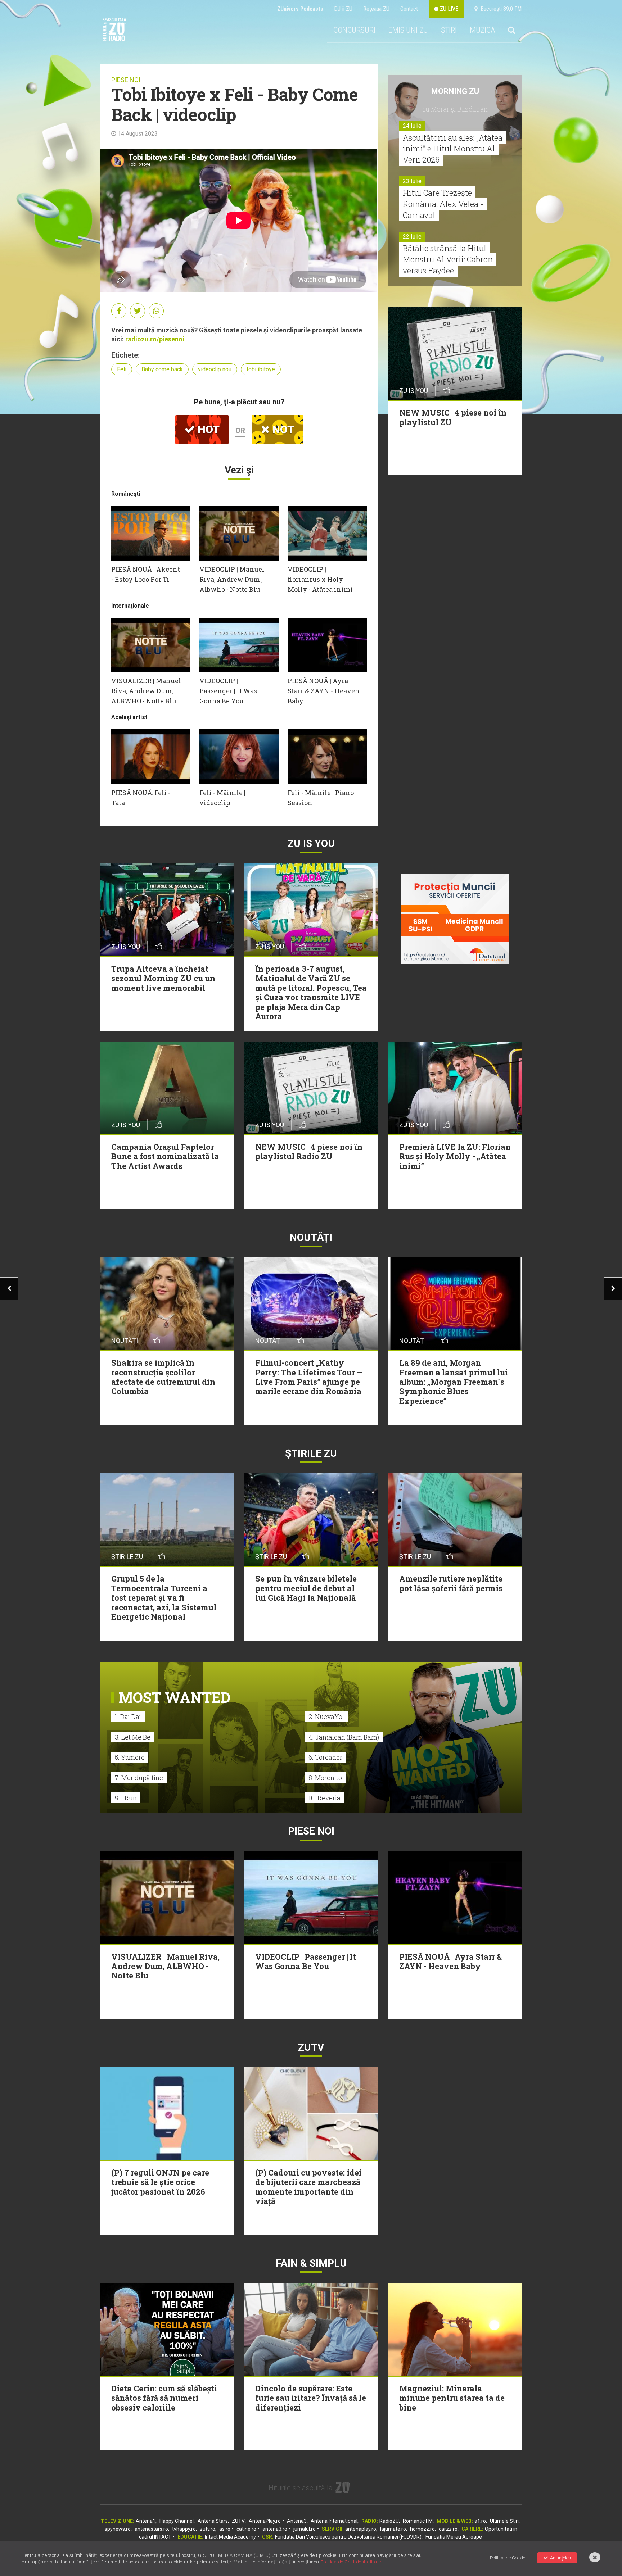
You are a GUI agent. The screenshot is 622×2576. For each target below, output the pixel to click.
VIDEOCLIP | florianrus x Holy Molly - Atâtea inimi (320, 579)
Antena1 (146, 2521)
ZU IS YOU (311, 843)
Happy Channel (177, 2521)
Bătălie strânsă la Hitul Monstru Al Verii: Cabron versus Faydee (448, 259)
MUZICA (482, 30)
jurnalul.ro (305, 2529)
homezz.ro (422, 2529)
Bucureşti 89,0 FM (500, 9)
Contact (409, 9)
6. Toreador (325, 1757)
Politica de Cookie (508, 2558)
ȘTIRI (449, 30)
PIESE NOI (126, 80)
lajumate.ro (393, 2529)
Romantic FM (418, 2521)
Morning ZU (455, 91)
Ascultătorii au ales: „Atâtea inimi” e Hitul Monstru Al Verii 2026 (453, 149)
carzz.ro (448, 2529)
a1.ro (480, 2521)
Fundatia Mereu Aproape (454, 2537)
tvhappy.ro (184, 2529)
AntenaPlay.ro (265, 2521)
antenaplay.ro (361, 2529)
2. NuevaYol (326, 1716)
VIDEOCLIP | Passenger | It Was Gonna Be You (228, 691)
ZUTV (238, 2521)
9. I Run (126, 1798)
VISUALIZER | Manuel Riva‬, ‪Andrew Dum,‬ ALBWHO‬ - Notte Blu (146, 691)
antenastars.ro (151, 2529)
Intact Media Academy (230, 2537)
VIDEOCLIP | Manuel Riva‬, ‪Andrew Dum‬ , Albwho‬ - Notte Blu (232, 579)
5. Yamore (130, 1757)
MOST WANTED (174, 1697)
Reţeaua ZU (376, 9)
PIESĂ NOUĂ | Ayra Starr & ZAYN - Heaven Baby (324, 691)
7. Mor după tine (139, 1778)
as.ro (225, 2529)
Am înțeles (560, 2558)
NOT (282, 429)
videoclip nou (215, 369)
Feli (122, 369)
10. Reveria (324, 1798)
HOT (207, 429)
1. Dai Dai (128, 1716)
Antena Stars (213, 2521)
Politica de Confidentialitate (351, 2562)
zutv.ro (208, 2529)
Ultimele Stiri (504, 2521)
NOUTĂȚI (311, 1237)
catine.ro (246, 2529)
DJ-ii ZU (343, 9)
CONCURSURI (354, 30)
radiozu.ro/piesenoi (155, 339)
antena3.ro (275, 2529)
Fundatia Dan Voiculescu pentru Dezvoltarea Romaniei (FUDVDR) (348, 2537)
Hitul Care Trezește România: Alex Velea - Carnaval (443, 204)
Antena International (334, 2521)
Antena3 (297, 2521)
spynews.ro (118, 2529)
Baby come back (162, 369)
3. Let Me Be (133, 1737)
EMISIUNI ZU (408, 30)
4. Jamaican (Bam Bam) (344, 1737)
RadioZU (389, 2521)
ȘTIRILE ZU (311, 1453)
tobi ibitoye (261, 369)
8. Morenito (325, 1778)
